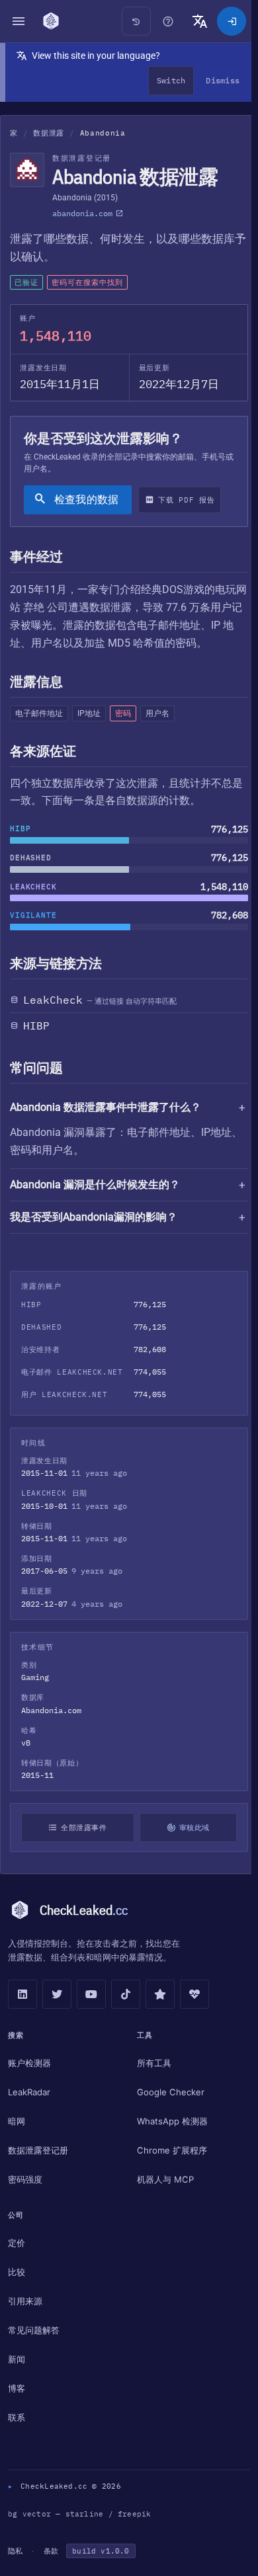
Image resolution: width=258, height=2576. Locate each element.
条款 (51, 2551)
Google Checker (167, 2092)
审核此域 (190, 1828)
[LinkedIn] (22, 1994)
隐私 (15, 2551)
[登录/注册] (232, 21)
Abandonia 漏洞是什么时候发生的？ (95, 1185)
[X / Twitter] (57, 1994)
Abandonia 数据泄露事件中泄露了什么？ (106, 1107)
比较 (17, 2272)
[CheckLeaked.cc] (51, 21)
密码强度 (25, 2179)
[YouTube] (91, 1994)
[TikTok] (126, 1994)
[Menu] (19, 21)
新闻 (17, 2359)
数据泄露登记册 (38, 2150)
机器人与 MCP (162, 2179)
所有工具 (151, 2063)
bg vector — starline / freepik (80, 2514)
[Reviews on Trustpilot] (160, 1994)
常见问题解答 (34, 2330)
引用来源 (25, 2301)
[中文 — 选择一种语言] (200, 21)
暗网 (17, 2121)
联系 (17, 2417)
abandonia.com (82, 213)
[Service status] (194, 1994)
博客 (17, 2388)
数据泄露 (49, 133)
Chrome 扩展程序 (169, 2150)
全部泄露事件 (82, 1828)
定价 (17, 2243)
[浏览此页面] (168, 21)
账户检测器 (29, 2063)
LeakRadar (29, 2092)
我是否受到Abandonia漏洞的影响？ (94, 1217)
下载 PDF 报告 (186, 500)
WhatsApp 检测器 (169, 2121)
